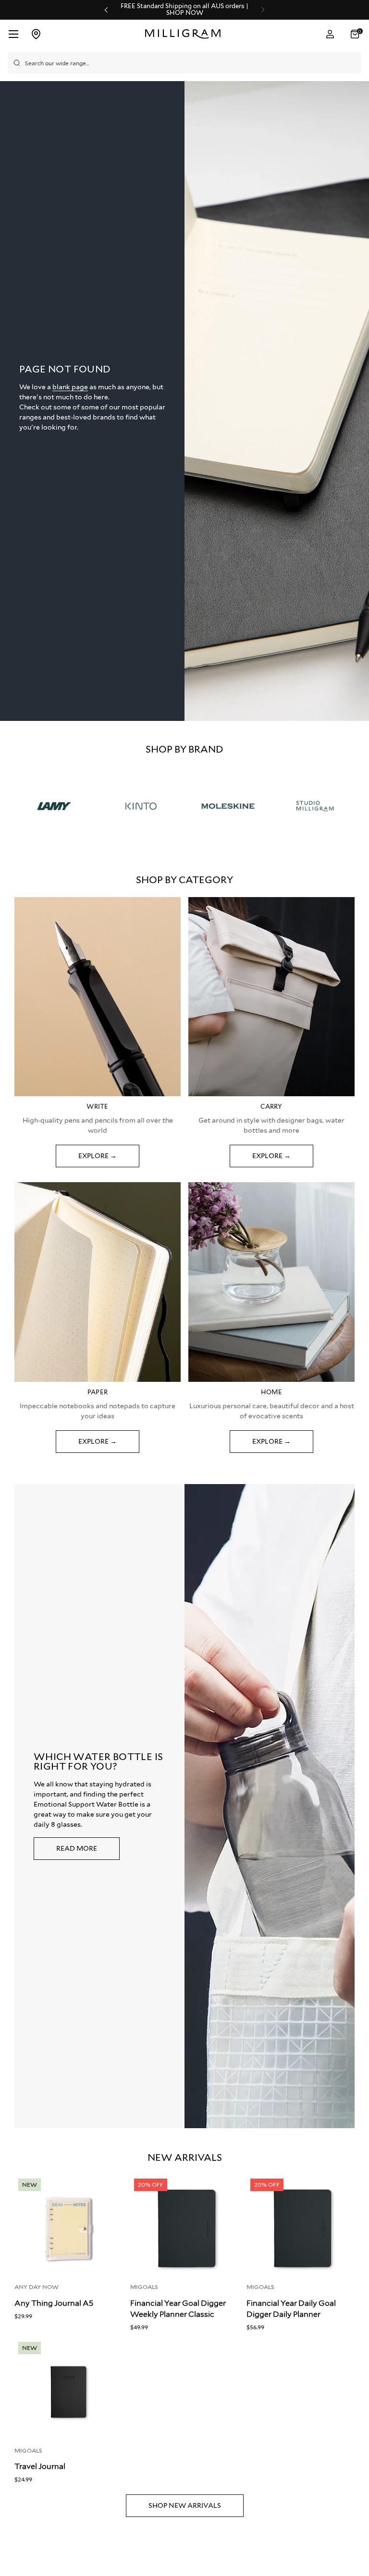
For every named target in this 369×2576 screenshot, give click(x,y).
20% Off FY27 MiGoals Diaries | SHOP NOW (184, 10)
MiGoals (144, 2287)
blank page (70, 387)
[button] (356, 34)
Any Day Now (37, 2287)
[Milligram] (185, 34)
